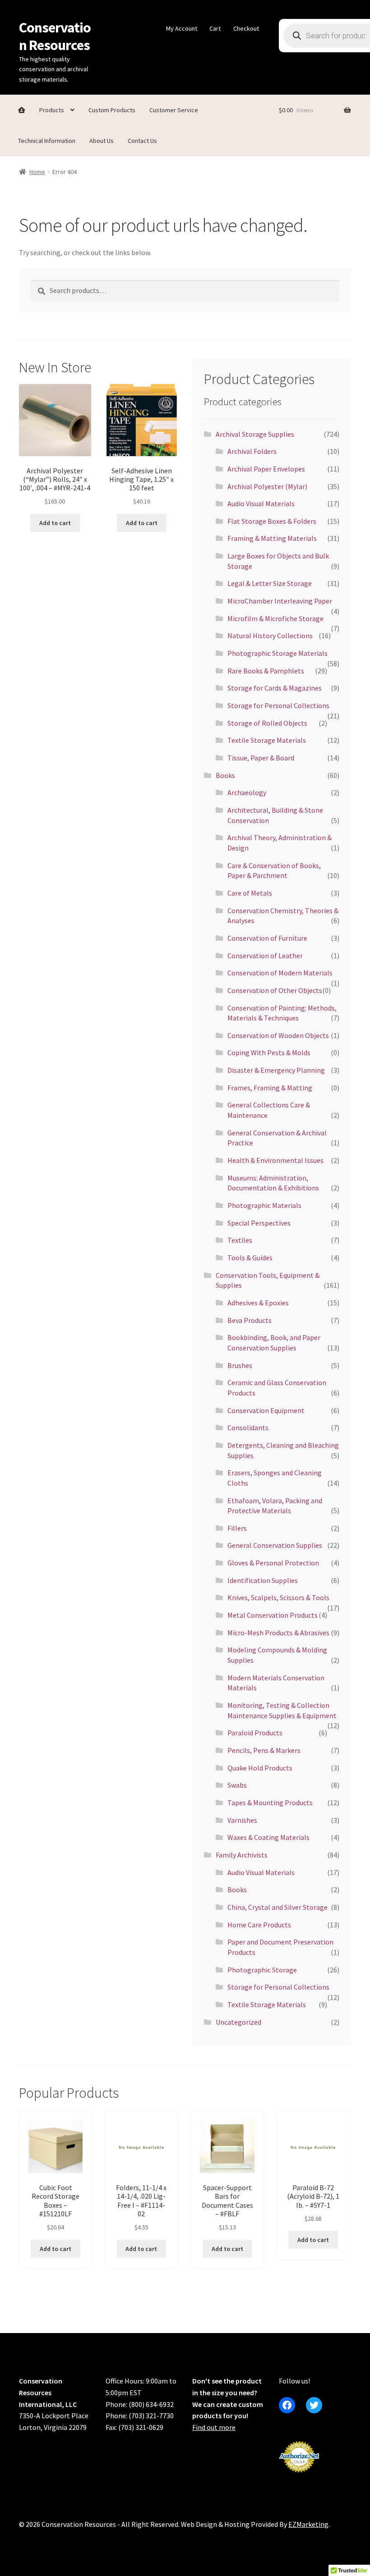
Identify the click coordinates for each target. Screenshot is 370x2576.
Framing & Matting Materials (272, 538)
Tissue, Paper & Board (261, 758)
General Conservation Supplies (275, 1545)
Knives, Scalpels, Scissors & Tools (278, 1597)
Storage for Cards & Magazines (275, 688)
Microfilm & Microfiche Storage (275, 618)
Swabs (237, 1785)
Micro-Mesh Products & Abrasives (278, 1633)
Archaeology (247, 792)
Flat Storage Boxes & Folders (272, 521)
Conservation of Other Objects (275, 990)
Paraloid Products (255, 1733)
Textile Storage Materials (267, 740)
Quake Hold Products (260, 1768)
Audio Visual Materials (261, 503)
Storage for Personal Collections (278, 705)
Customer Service (174, 110)
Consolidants (248, 1428)
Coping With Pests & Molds (269, 1052)
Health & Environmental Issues (275, 1160)
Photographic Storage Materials (277, 653)
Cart (215, 28)
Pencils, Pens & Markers (264, 1750)
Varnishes (242, 1820)
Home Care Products (259, 1925)
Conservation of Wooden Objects (278, 1035)
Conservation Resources (55, 36)
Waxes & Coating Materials (268, 1837)
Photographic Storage (262, 1970)
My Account (182, 28)
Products (52, 110)
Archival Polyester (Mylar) (267, 486)
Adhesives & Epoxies (258, 1303)
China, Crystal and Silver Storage (277, 1907)
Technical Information (47, 141)
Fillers (237, 1528)
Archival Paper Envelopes (266, 469)
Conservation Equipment (266, 1410)
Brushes (240, 1365)
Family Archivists (242, 1855)
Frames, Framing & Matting (270, 1088)
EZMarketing (308, 2524)
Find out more (214, 2427)
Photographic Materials (264, 1205)
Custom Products (112, 110)
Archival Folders (252, 451)
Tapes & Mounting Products (270, 1803)
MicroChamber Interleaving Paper (280, 601)
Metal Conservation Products (273, 1615)
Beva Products (250, 1320)
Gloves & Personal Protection (273, 1563)
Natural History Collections (270, 636)
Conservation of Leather (265, 956)
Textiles (240, 1240)
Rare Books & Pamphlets (266, 671)
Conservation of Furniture (267, 938)
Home (37, 172)
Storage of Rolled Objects (267, 723)
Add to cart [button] (55, 523)
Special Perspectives (259, 1223)
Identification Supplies (263, 1580)
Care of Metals (250, 893)
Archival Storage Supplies (255, 434)
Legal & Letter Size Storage (270, 583)
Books (225, 775)
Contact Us (142, 141)
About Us (102, 141)
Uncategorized (238, 2022)
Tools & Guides (250, 1258)
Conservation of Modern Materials (280, 973)
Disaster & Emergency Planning (276, 1070)
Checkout (246, 28)
